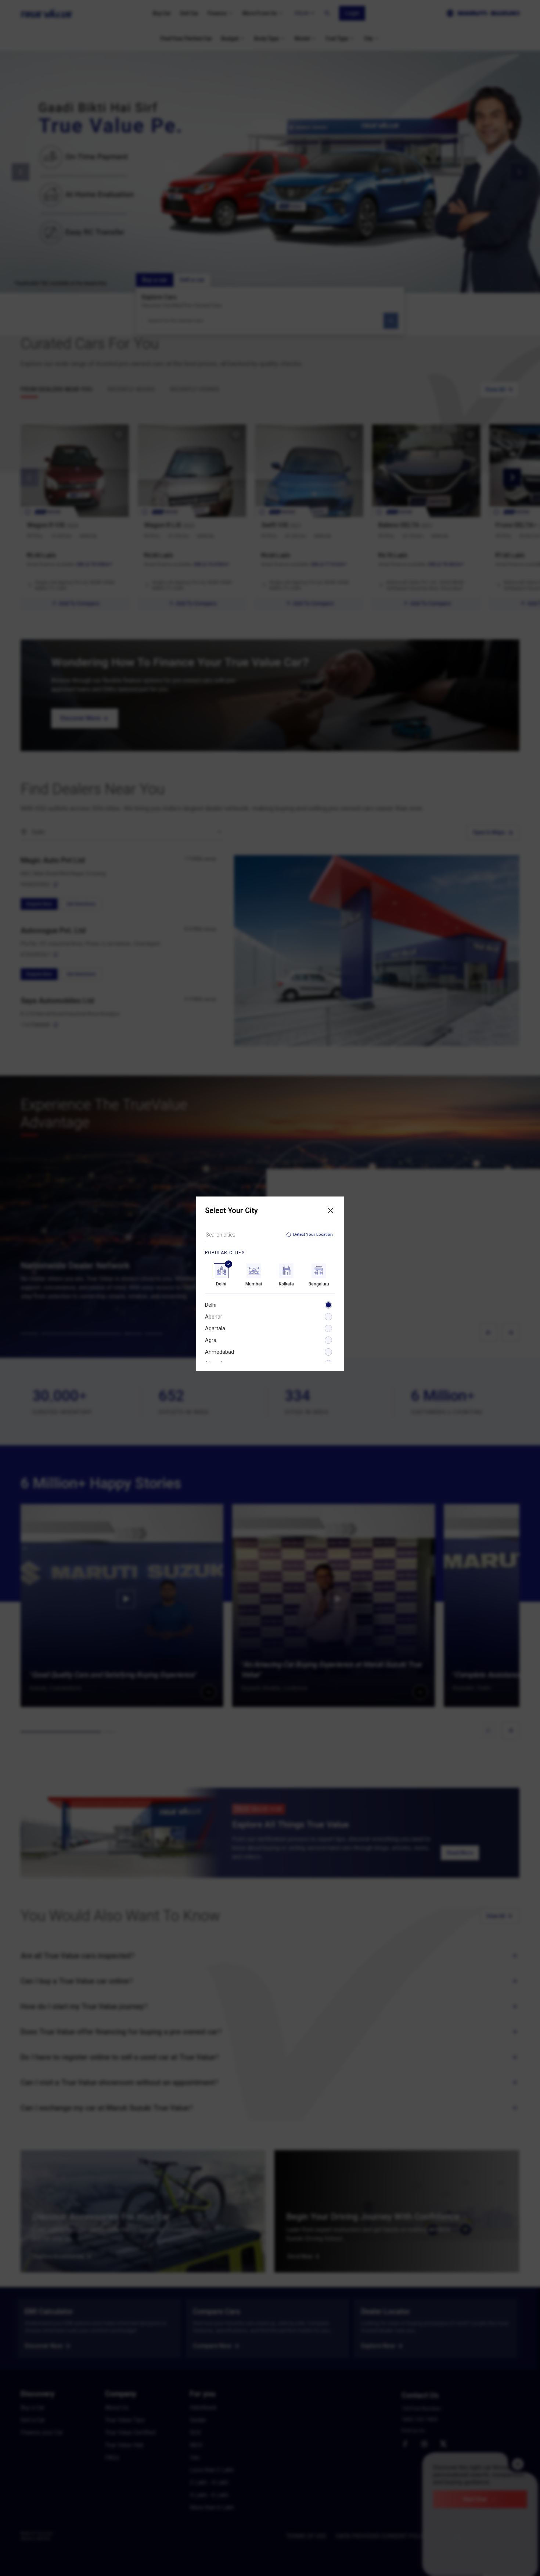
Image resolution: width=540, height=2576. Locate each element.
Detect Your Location (313, 1235)
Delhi (211, 1305)
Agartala (215, 1328)
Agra (211, 1340)
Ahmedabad (219, 1352)
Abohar (214, 1317)
